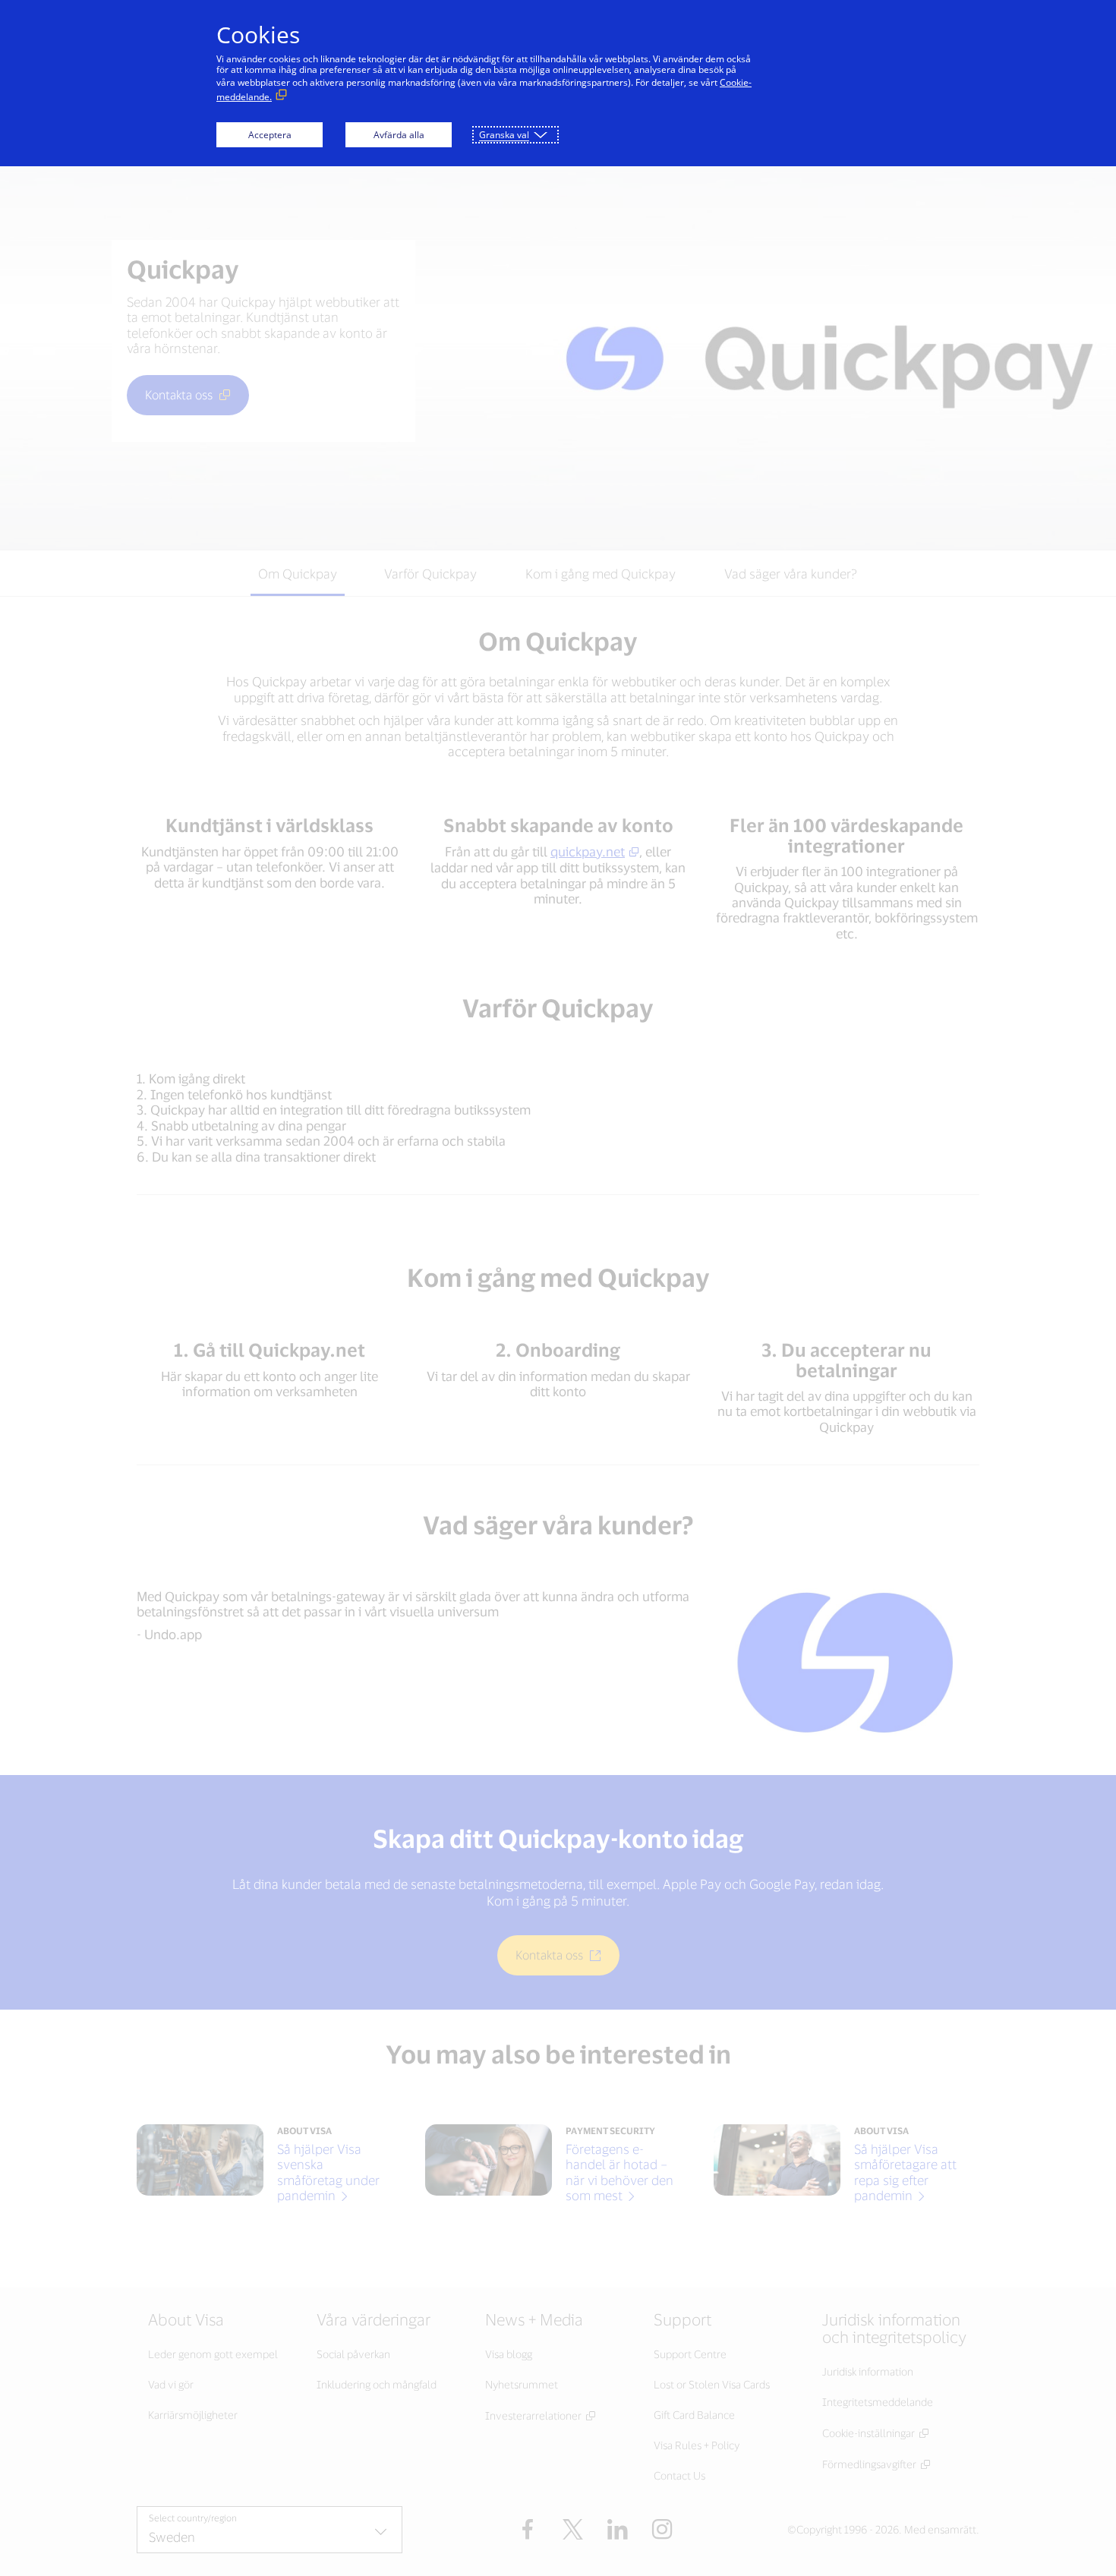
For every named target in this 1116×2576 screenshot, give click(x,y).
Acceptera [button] (270, 135)
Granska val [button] (504, 135)
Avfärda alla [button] (399, 135)
